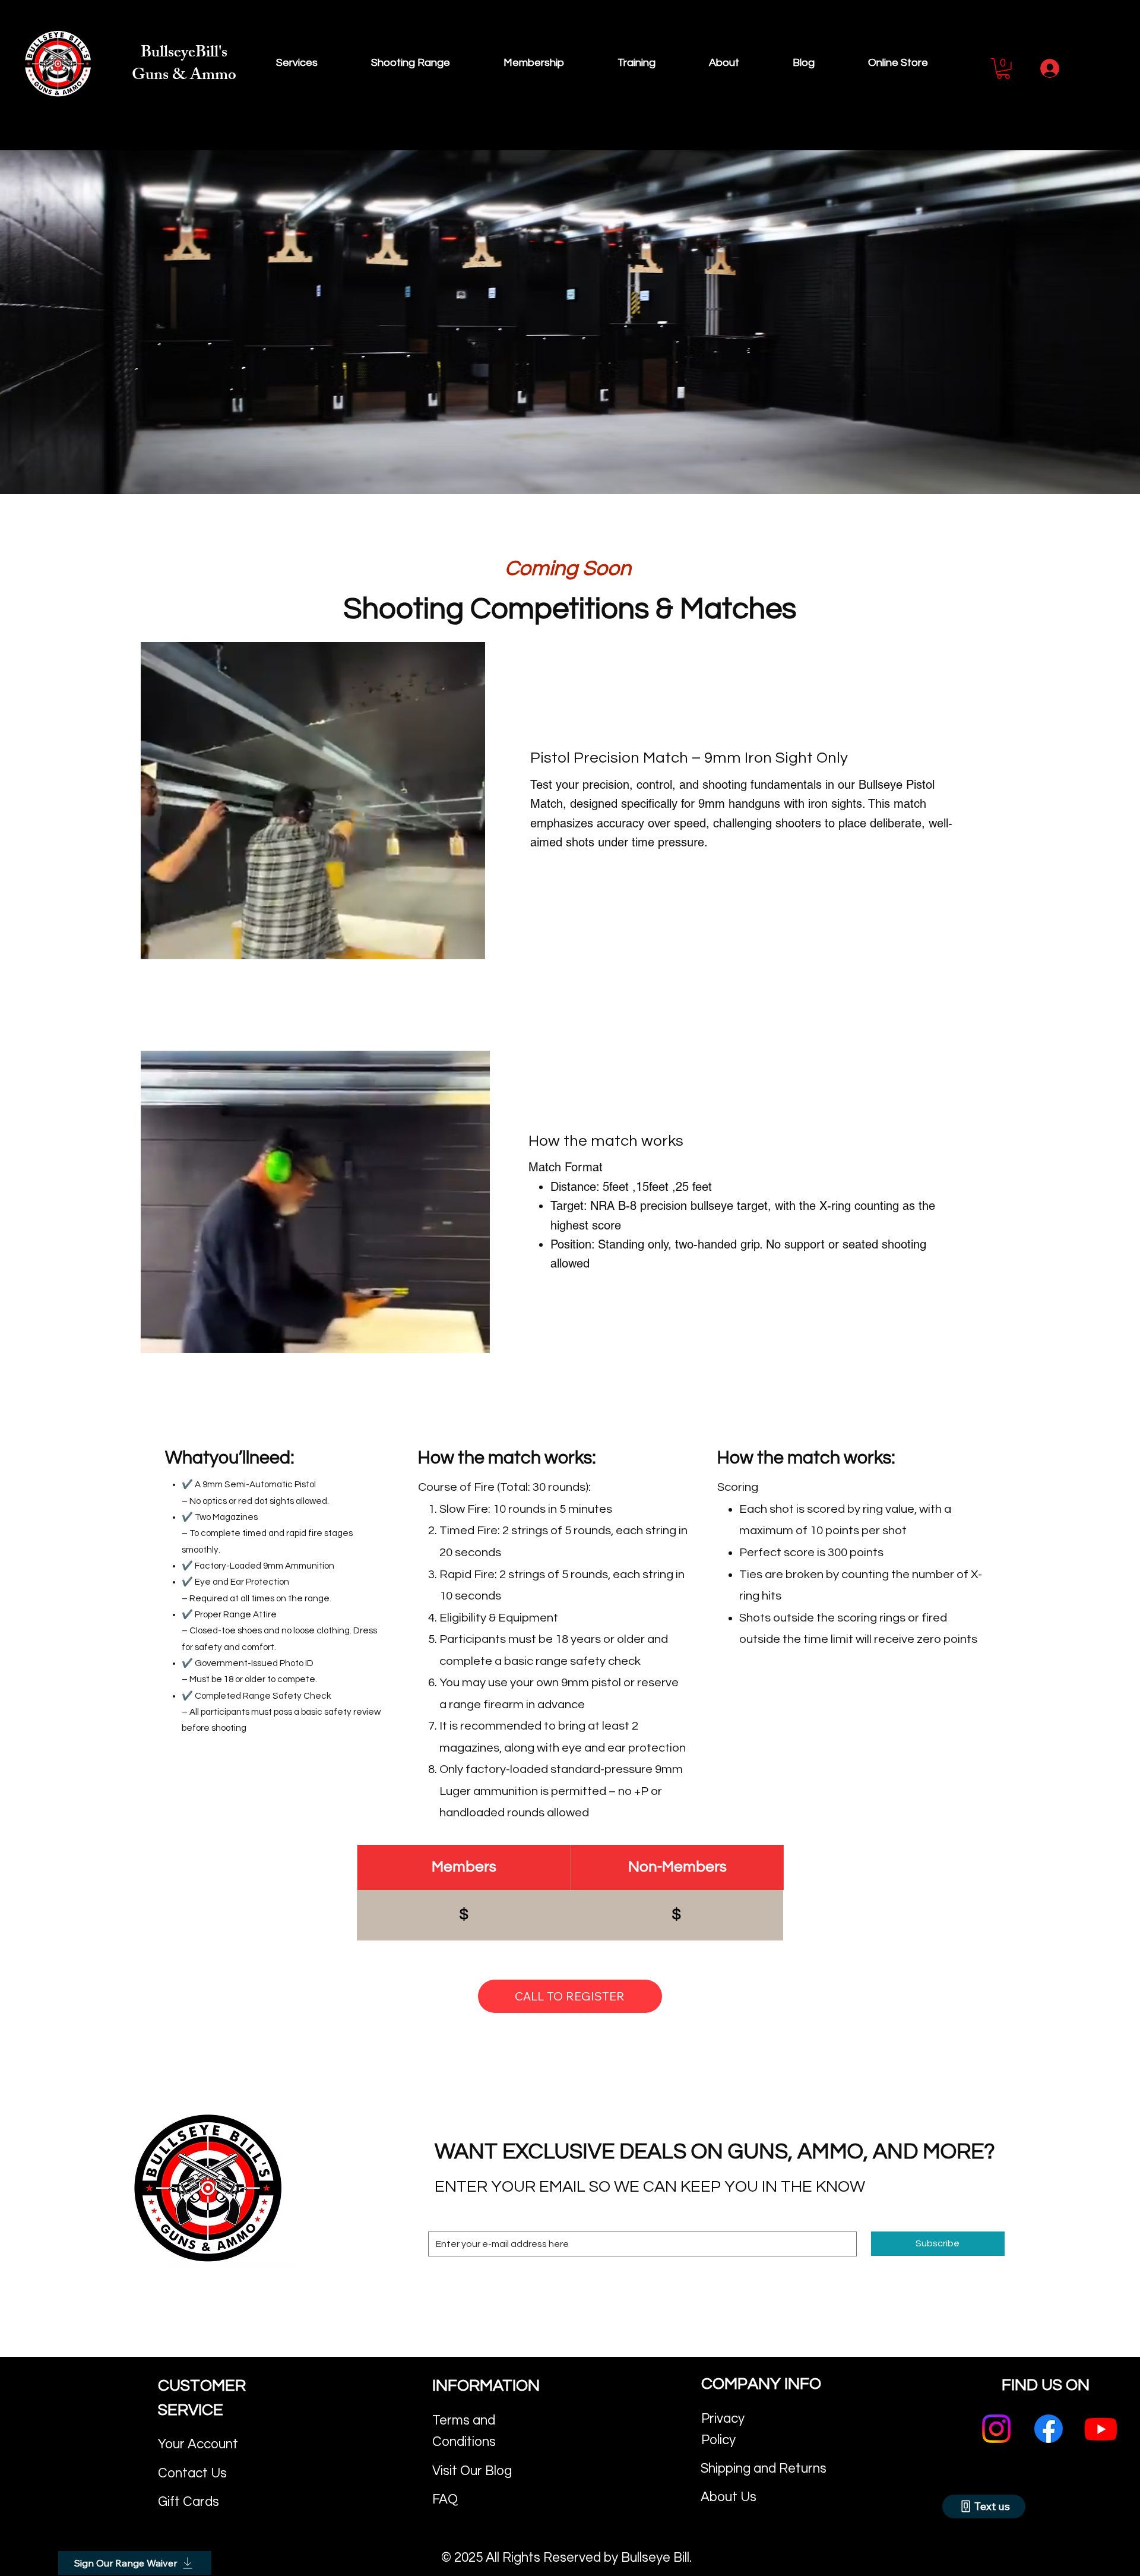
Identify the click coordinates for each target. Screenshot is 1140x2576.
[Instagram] (996, 2429)
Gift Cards (189, 2502)
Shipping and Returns (764, 2469)
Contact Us (192, 2474)
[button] (1003, 69)
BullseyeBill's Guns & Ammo (184, 65)
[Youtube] (1101, 2429)
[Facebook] (1049, 2429)
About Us (729, 2497)
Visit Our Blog (472, 2471)
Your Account (198, 2444)
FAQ (445, 2500)
